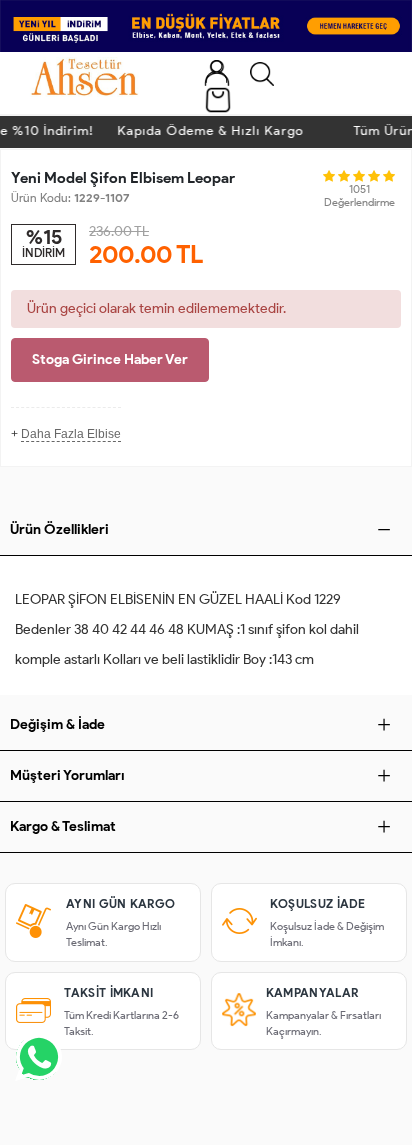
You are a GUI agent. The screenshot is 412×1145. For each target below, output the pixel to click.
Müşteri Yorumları (67, 775)
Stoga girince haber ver (110, 359)
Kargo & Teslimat (63, 826)
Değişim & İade (57, 724)
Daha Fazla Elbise (71, 434)
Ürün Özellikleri (59, 529)
